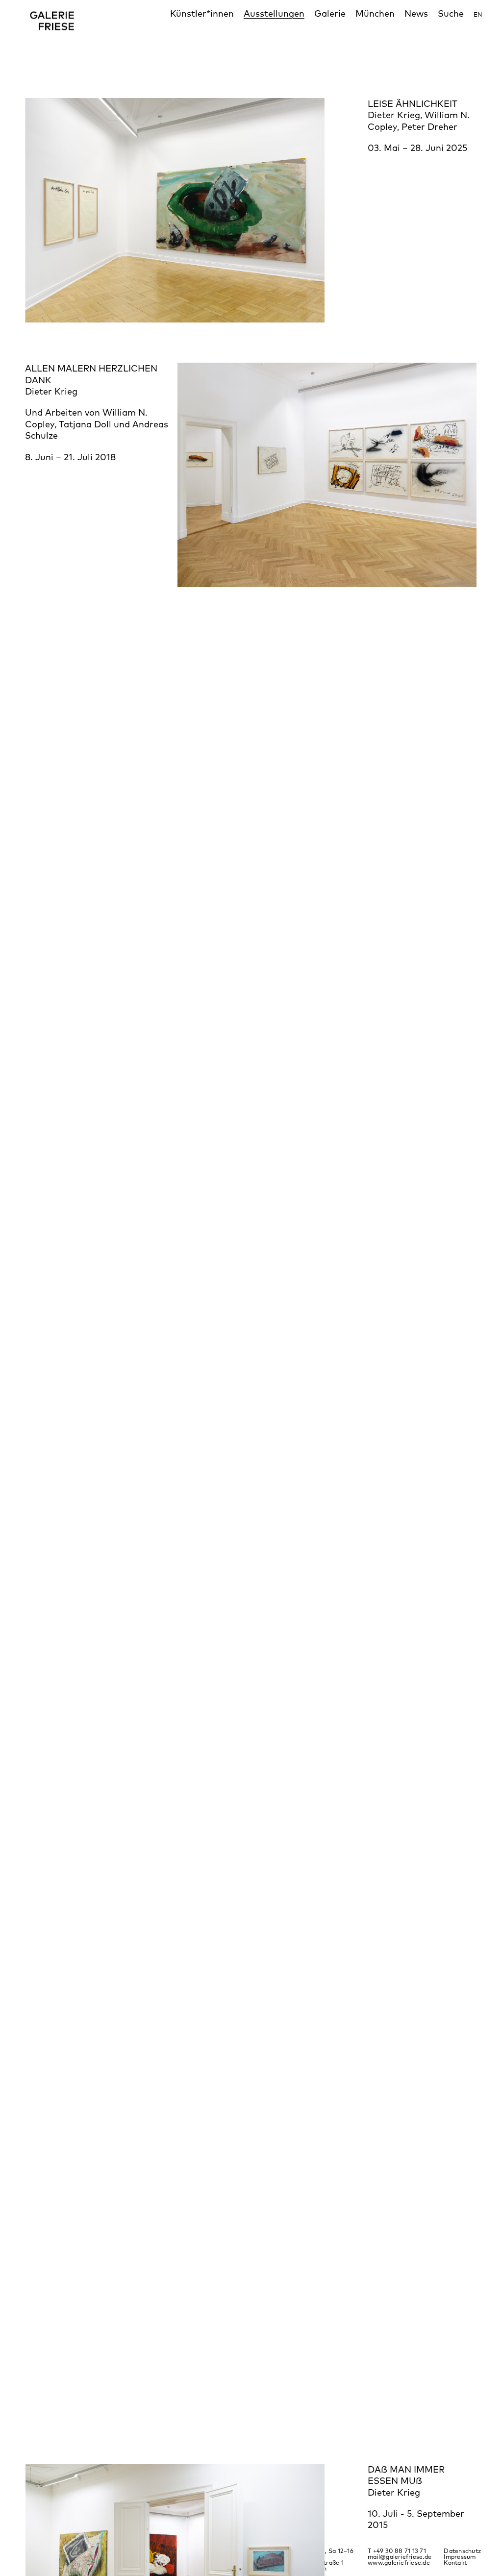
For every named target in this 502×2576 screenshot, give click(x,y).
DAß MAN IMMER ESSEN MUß (406, 2475)
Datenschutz (462, 2551)
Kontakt (455, 2563)
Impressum (460, 2557)
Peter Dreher (429, 126)
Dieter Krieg (394, 115)
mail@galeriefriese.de (400, 2557)
